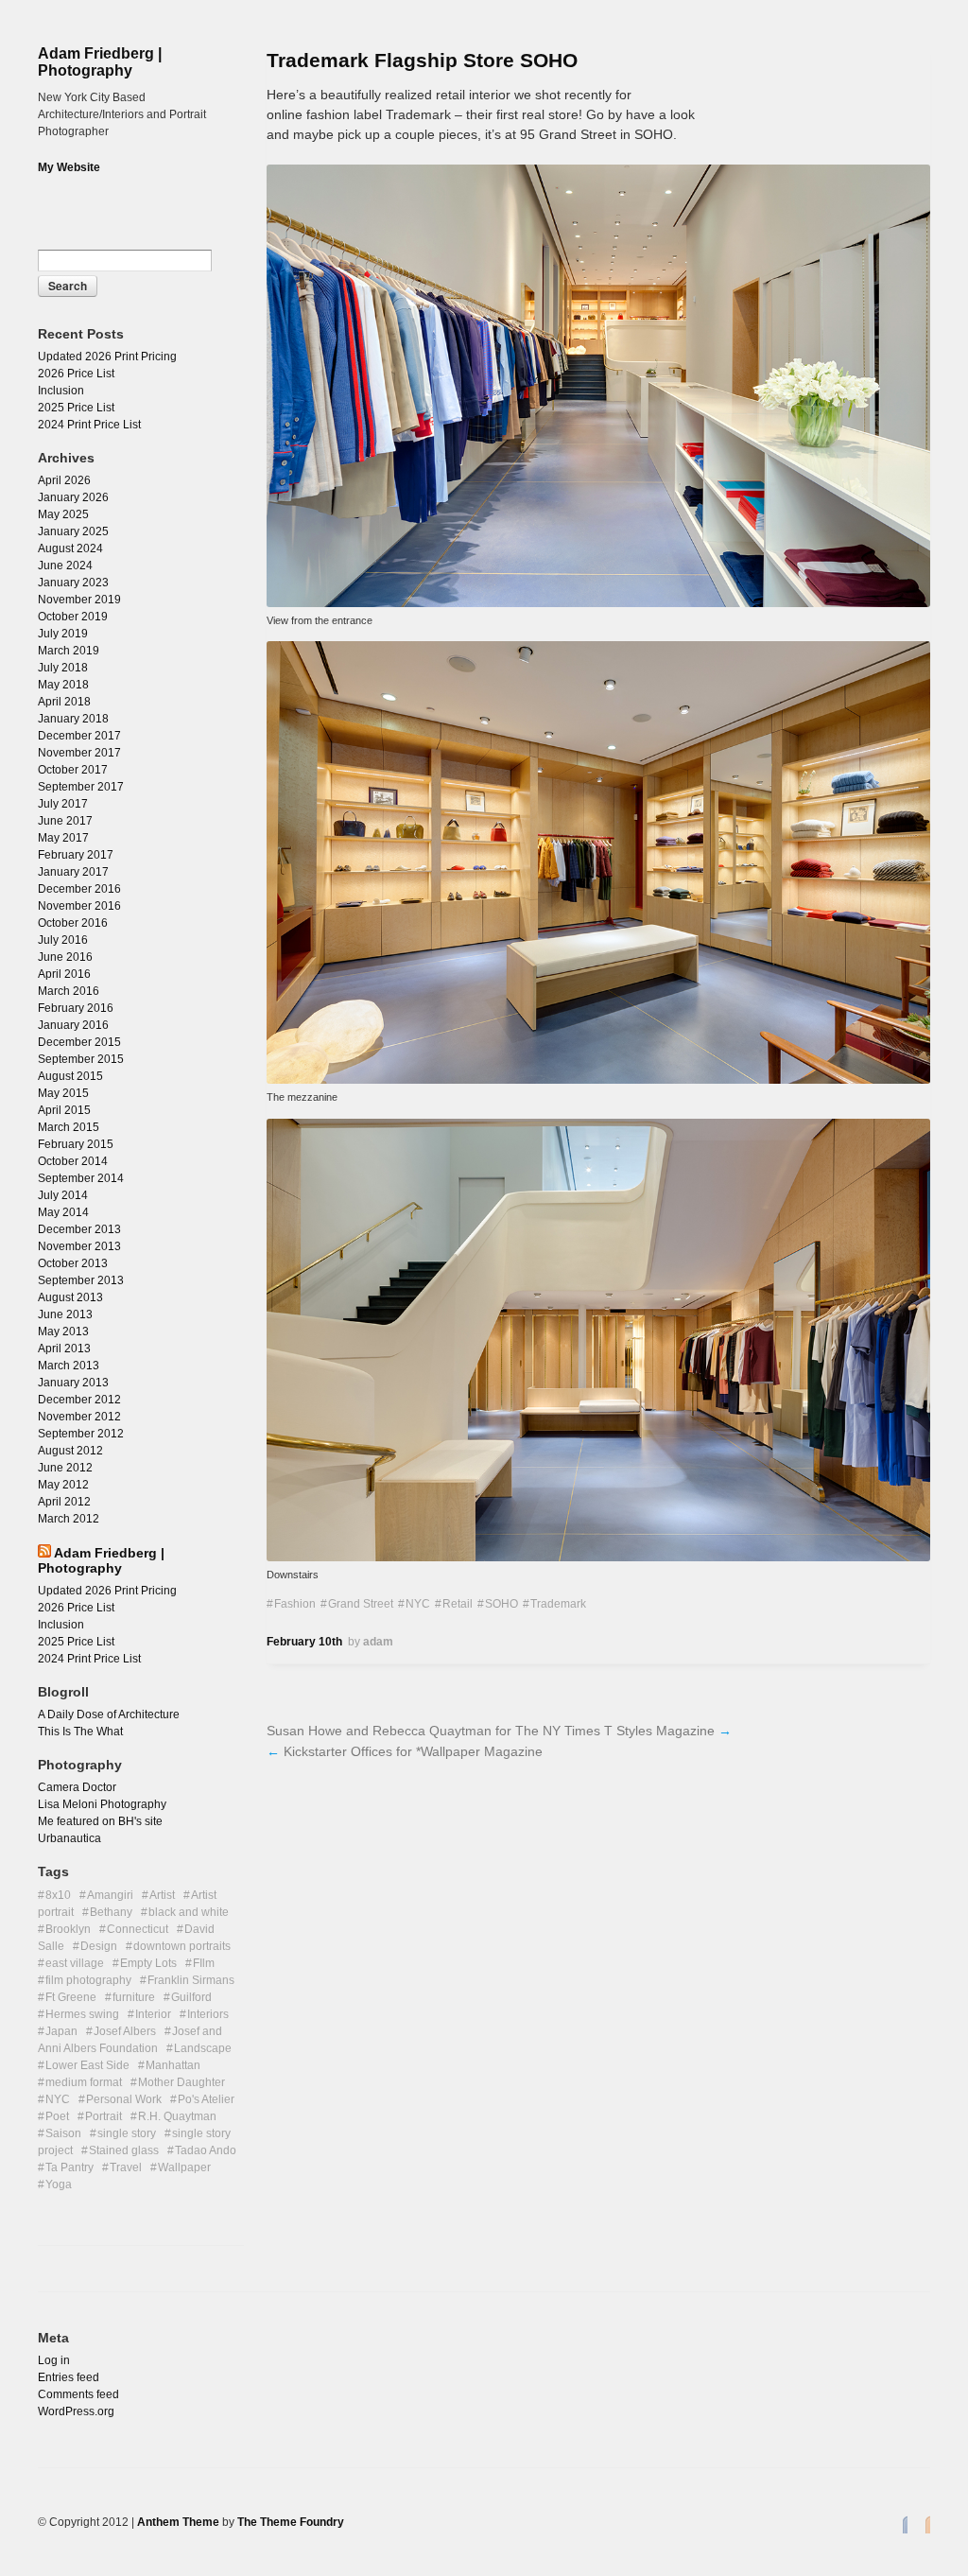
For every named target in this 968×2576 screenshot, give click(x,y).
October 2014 (73, 1161)
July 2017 (63, 804)
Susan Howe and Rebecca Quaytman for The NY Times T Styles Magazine (491, 1731)
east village (75, 1963)
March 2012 (69, 1519)
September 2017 (81, 787)
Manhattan (173, 2065)
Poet (57, 2116)
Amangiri (110, 1895)
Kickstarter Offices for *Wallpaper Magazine (413, 1751)
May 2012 (63, 1485)
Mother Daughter (181, 2082)
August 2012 (70, 1451)
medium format (84, 2082)
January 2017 (73, 872)
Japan (61, 2031)
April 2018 (64, 702)
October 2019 (73, 617)
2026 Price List (76, 374)
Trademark (558, 1604)
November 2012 (79, 1417)
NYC (418, 1604)
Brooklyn (68, 1929)
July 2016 (63, 940)
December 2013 (79, 1229)
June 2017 (65, 821)
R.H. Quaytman (177, 2116)
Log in (54, 2360)
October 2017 (73, 770)
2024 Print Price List (89, 425)
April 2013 (64, 1349)
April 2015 (64, 1110)
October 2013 (73, 1263)
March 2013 (69, 1366)
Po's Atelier (206, 2099)
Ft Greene (71, 1997)
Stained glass (124, 2150)
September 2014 (81, 1178)
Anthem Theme (178, 2522)
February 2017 (76, 855)
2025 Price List (76, 408)
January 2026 (73, 497)
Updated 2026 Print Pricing (107, 357)
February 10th (304, 1642)
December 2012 (79, 1400)
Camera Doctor (77, 1787)
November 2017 (79, 753)
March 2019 (69, 651)
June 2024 (65, 566)
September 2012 (81, 1434)
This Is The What (80, 1732)
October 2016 (73, 923)
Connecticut (138, 1929)
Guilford (191, 1997)
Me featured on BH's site (100, 1821)
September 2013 (81, 1280)
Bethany (111, 1912)
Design (99, 1946)
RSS (923, 2524)
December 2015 (79, 1042)
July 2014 (63, 1195)
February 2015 (76, 1144)
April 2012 (64, 1502)
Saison (63, 2133)
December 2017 (79, 736)
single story (127, 2133)
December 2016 (79, 889)
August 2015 (70, 1076)
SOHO (501, 1604)
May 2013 (63, 1332)
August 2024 (70, 548)
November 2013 (79, 1246)
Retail (458, 1604)
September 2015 (81, 1059)
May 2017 (63, 838)
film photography (88, 1980)
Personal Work (124, 2099)
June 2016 (65, 957)
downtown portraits (182, 1946)
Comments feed (78, 2394)
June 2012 (65, 1468)
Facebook (900, 2524)
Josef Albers (125, 2031)
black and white (189, 1912)
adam (378, 1642)
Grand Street (361, 1604)
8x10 (58, 1895)
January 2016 (73, 1025)
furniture (134, 1997)
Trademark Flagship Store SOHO (422, 60)
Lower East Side (87, 2065)
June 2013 (65, 1314)
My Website (69, 167)
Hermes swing (82, 2014)
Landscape (203, 2048)
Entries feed (69, 2377)
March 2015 (69, 1127)
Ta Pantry (69, 2167)
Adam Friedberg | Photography (100, 62)
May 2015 (63, 1093)
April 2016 (64, 974)
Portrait (104, 2116)
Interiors (208, 2014)
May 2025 (63, 514)
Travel (126, 2167)
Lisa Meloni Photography (102, 1804)
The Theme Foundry (291, 2522)
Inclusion (61, 391)
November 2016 (79, 906)
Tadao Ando (206, 2150)
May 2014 (63, 1212)
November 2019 (79, 600)
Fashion (295, 1604)
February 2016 (76, 1008)
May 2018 (63, 685)
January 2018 (73, 719)
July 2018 (63, 668)
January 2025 (73, 531)
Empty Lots (148, 1963)
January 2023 (73, 583)
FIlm (204, 1963)
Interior (153, 2014)
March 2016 (69, 991)
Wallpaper (184, 2167)
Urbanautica (69, 1838)
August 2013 (70, 1297)
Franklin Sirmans (191, 1980)
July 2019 (63, 634)
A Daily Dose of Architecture (109, 1714)
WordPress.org (76, 2411)
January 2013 (73, 1383)
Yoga (59, 2184)
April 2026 (64, 480)
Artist (162, 1895)
